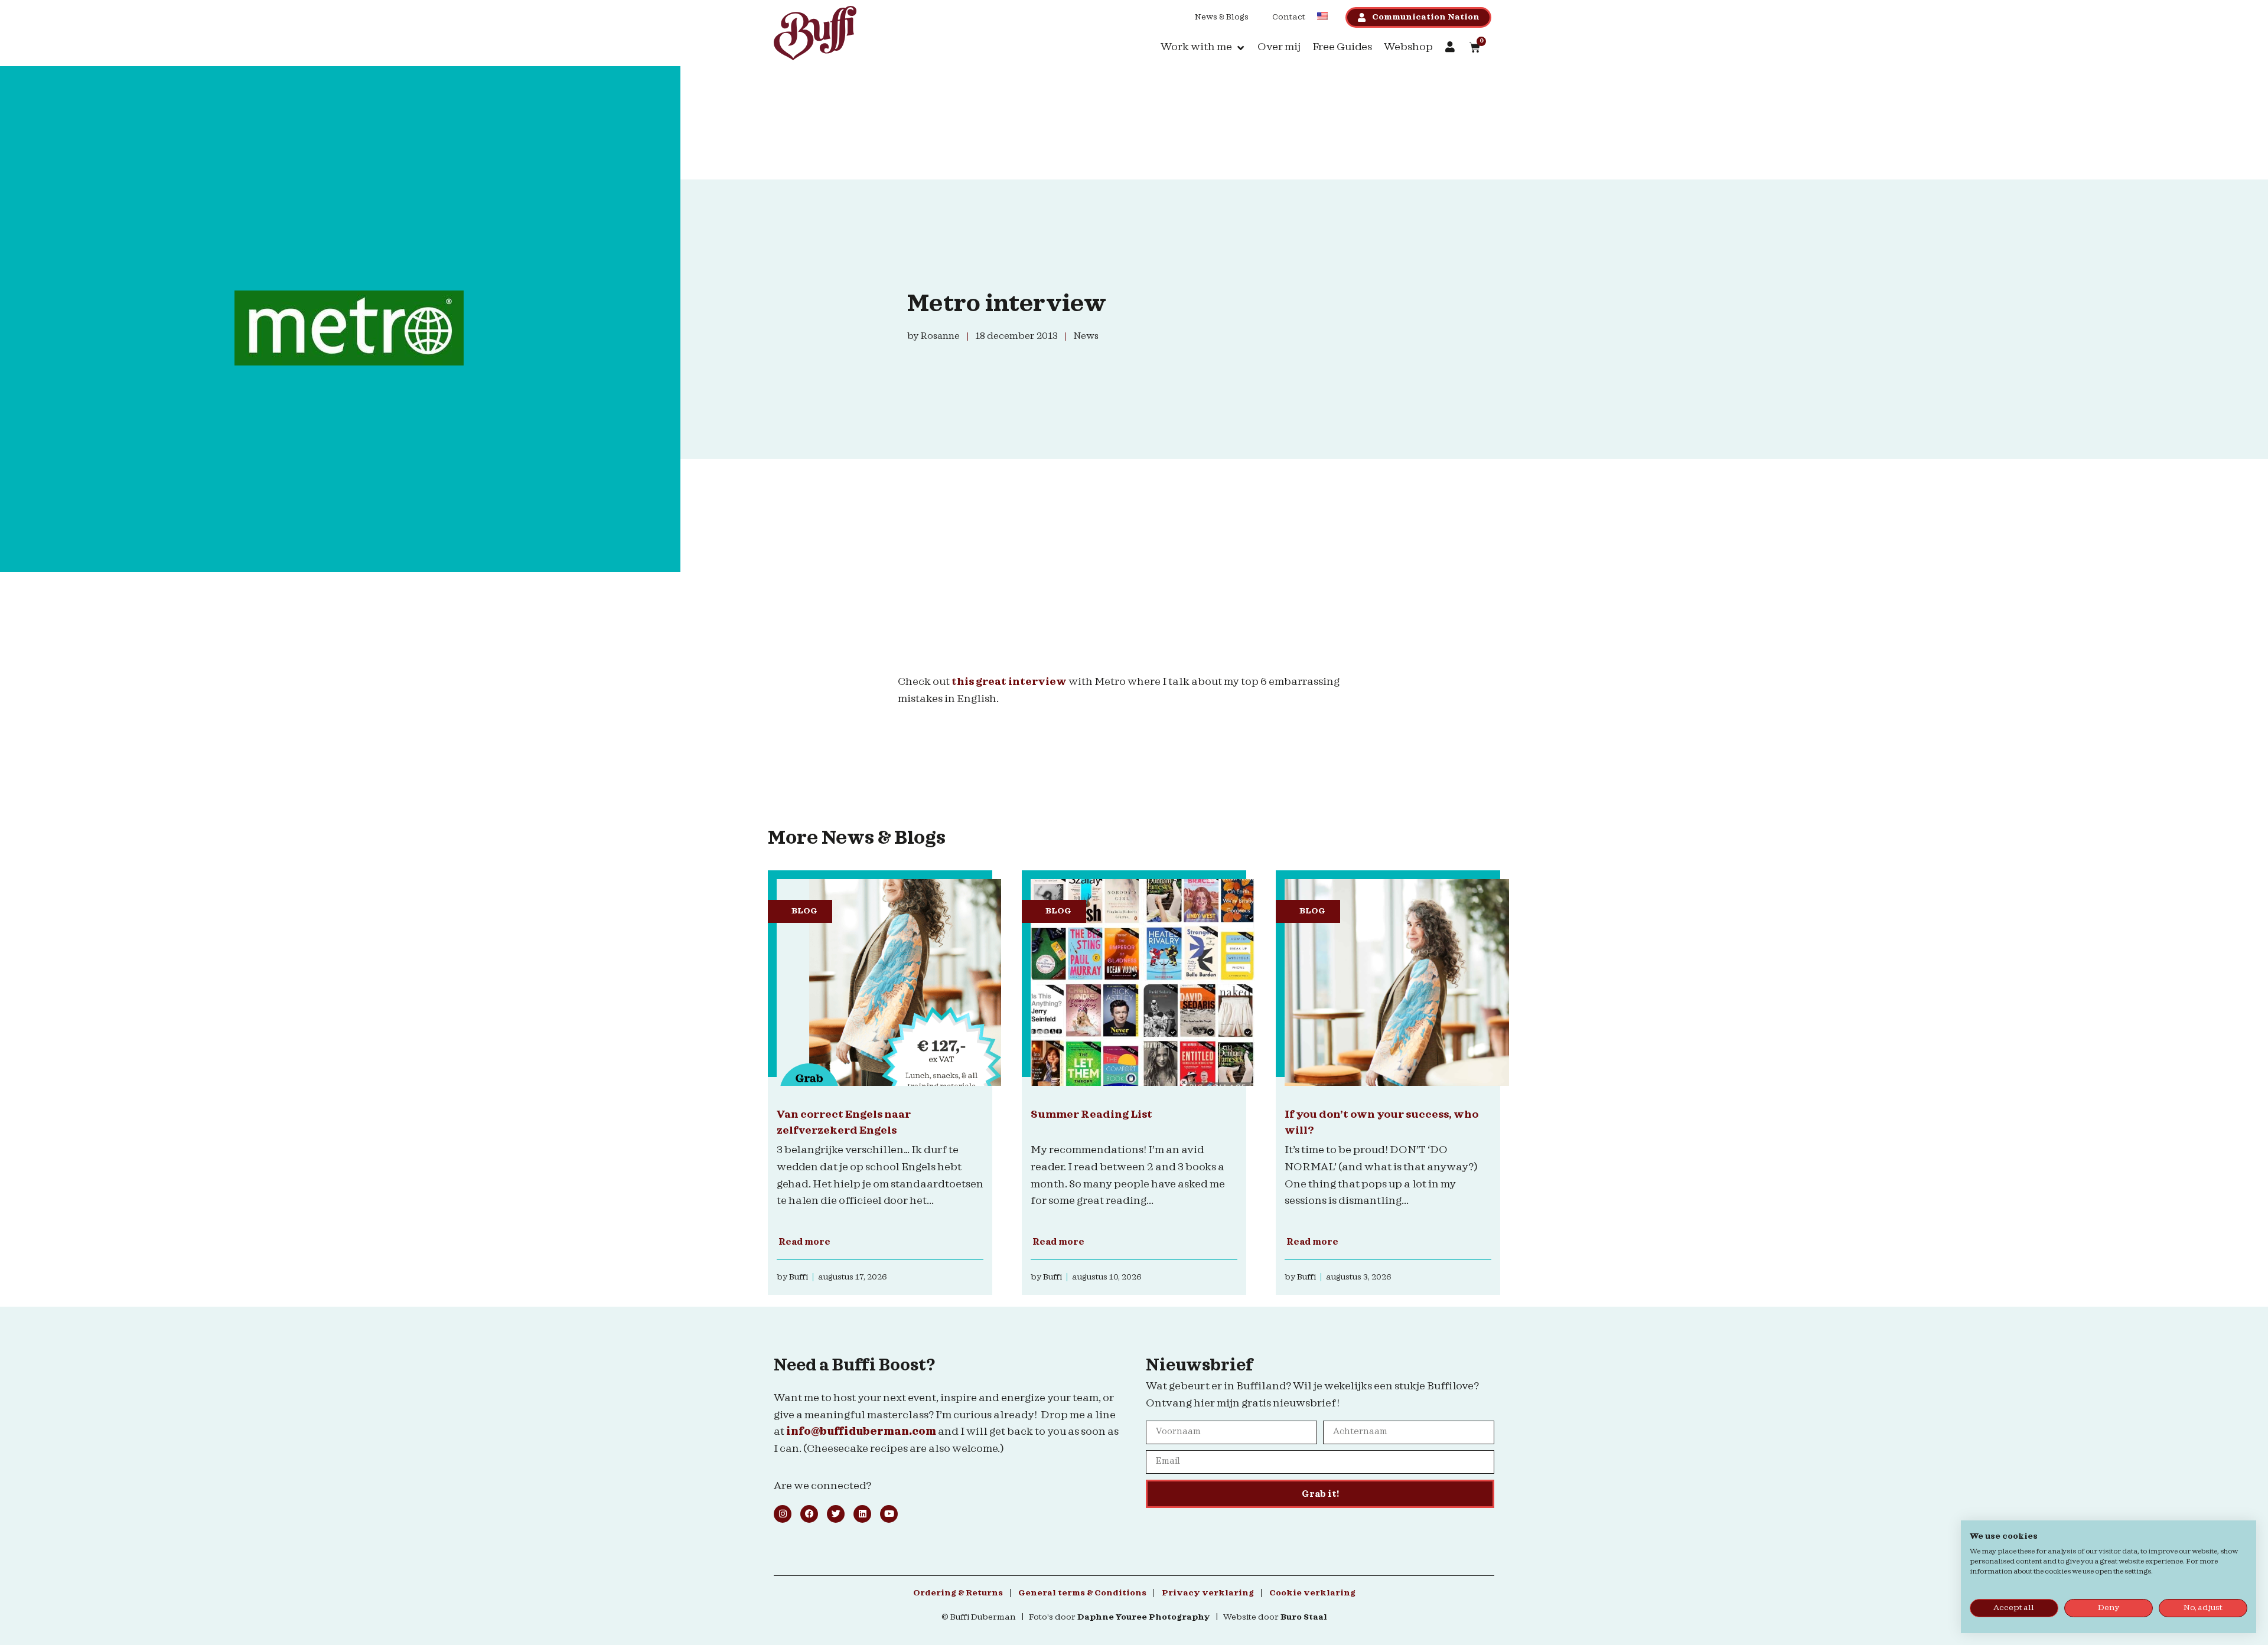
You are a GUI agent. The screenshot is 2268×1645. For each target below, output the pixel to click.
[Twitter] (836, 1514)
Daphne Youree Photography (1144, 1617)
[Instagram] (783, 1514)
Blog (804, 911)
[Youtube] (889, 1514)
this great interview (1009, 682)
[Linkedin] (862, 1514)
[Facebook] (809, 1514)
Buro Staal (1304, 1617)
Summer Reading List (1091, 1114)
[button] (1203, 48)
